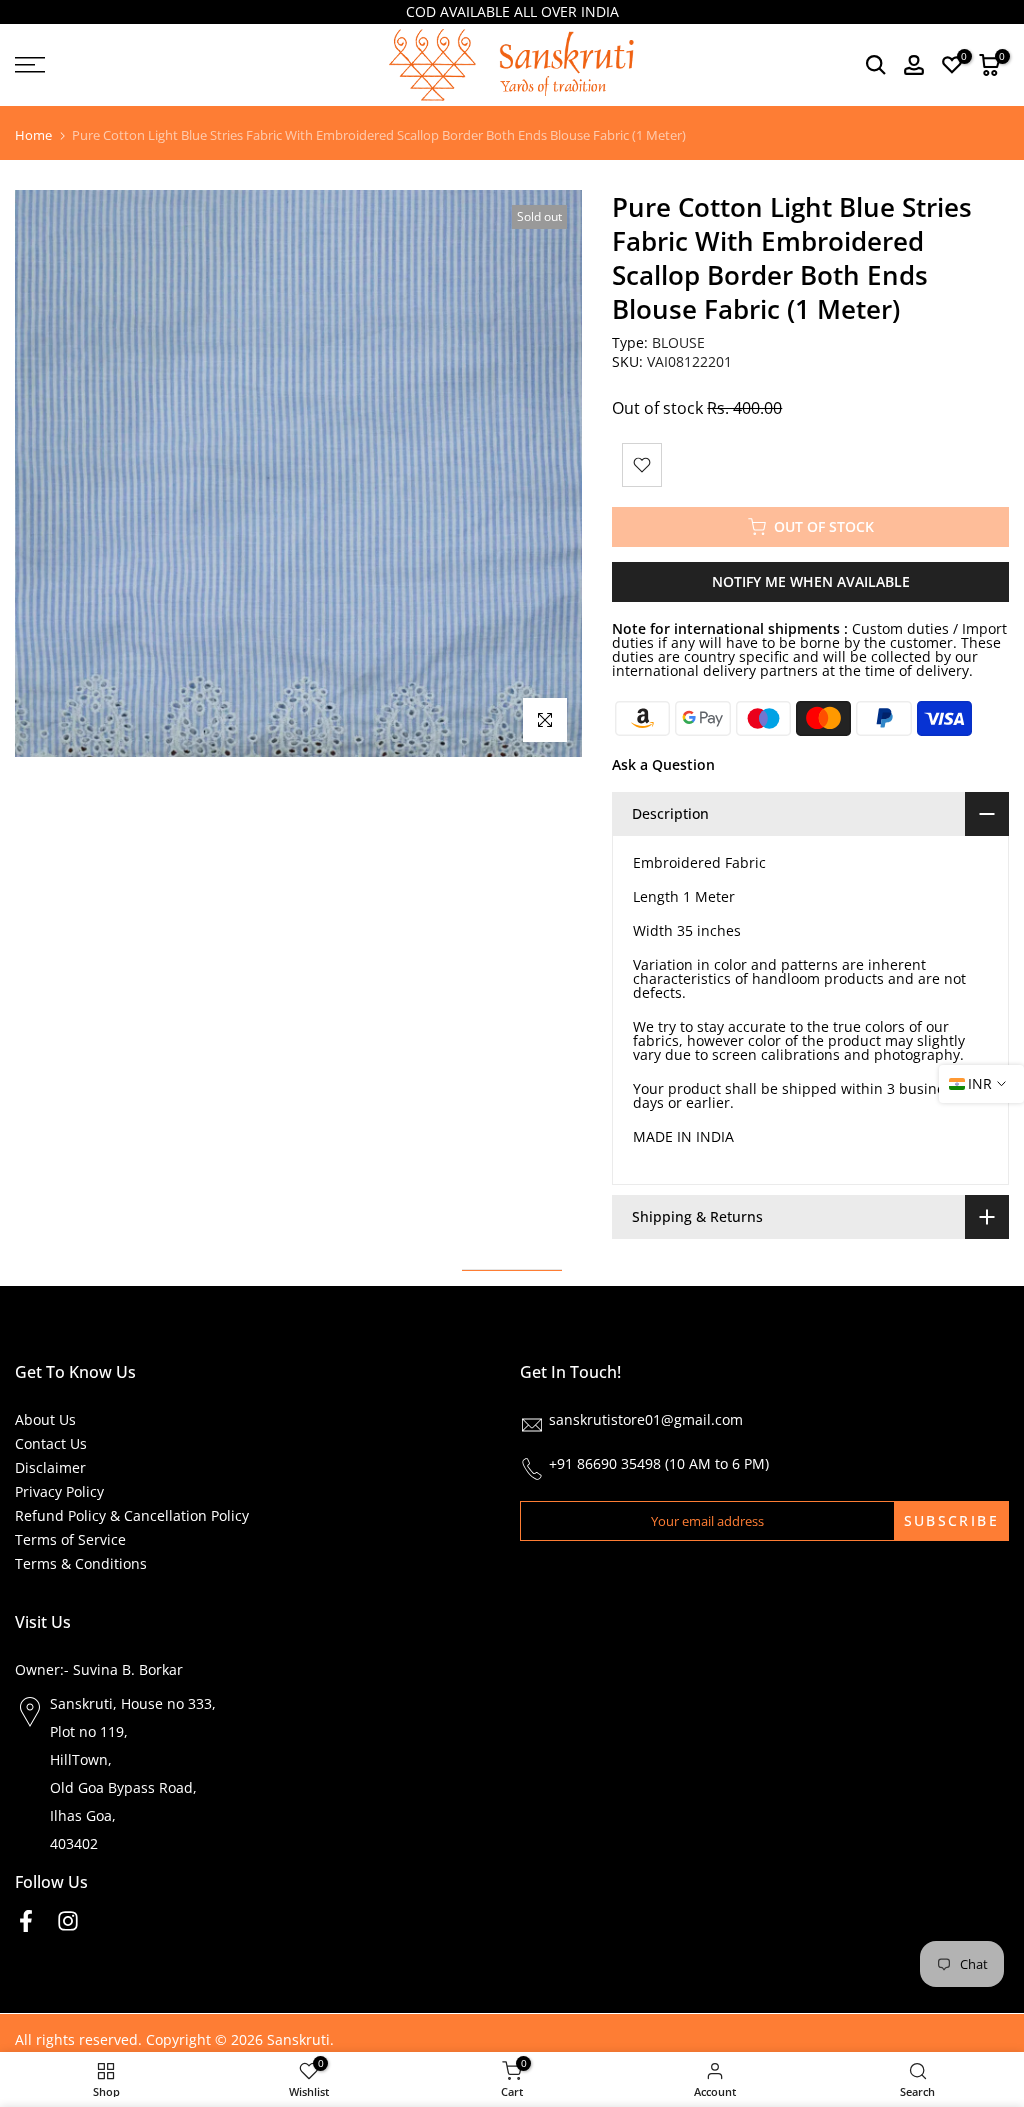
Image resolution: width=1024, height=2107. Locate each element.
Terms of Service (70, 1539)
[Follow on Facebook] (26, 1920)
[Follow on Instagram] (68, 1920)
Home (33, 135)
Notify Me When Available (811, 581)
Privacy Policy (59, 1491)
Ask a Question (663, 764)
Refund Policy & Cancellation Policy (132, 1515)
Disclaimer (50, 1467)
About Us (45, 1419)
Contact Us (51, 1443)
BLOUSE (678, 342)
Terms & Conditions (81, 1563)
